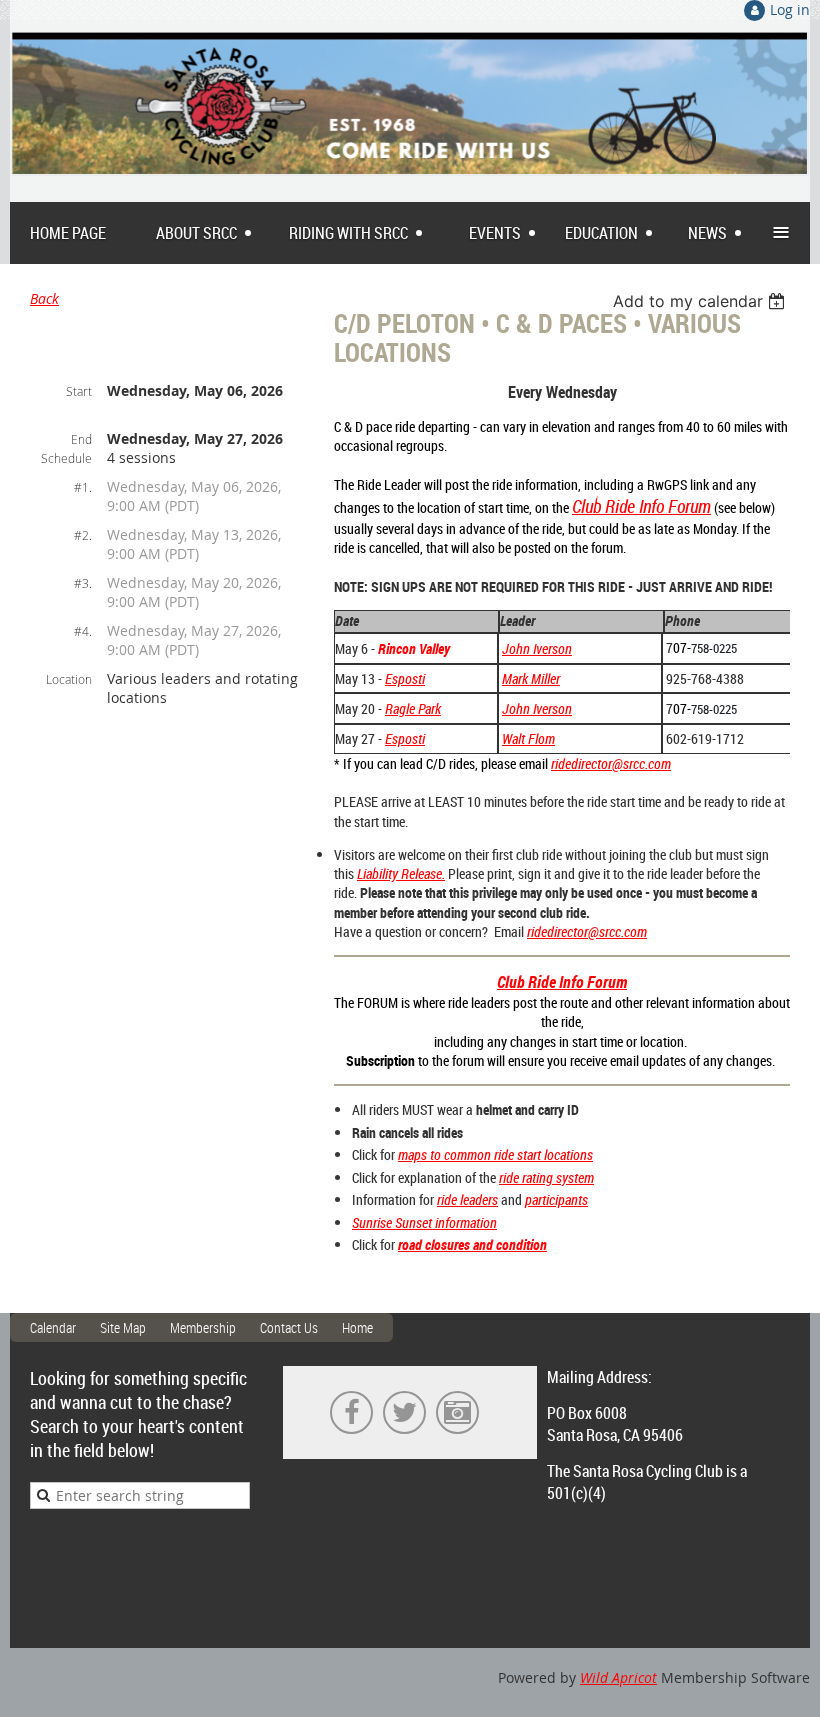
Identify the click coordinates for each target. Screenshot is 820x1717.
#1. (83, 487)
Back (44, 298)
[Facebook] (351, 1412)
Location (69, 679)
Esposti (405, 738)
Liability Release (399, 873)
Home (357, 1327)
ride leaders (467, 1199)
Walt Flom (528, 738)
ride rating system (546, 1177)
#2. (83, 535)
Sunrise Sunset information (424, 1222)
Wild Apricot (618, 1677)
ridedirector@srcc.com (611, 763)
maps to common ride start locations (495, 1154)
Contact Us (289, 1327)
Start (79, 391)
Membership (203, 1327)
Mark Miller (531, 678)
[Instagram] (457, 1412)
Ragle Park (413, 708)
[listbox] (701, 301)
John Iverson (537, 648)
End (81, 439)
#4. (83, 631)
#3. (83, 583)
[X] (404, 1412)
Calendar (53, 1327)
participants (556, 1199)
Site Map (123, 1327)
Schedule (66, 458)
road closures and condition (472, 1244)
